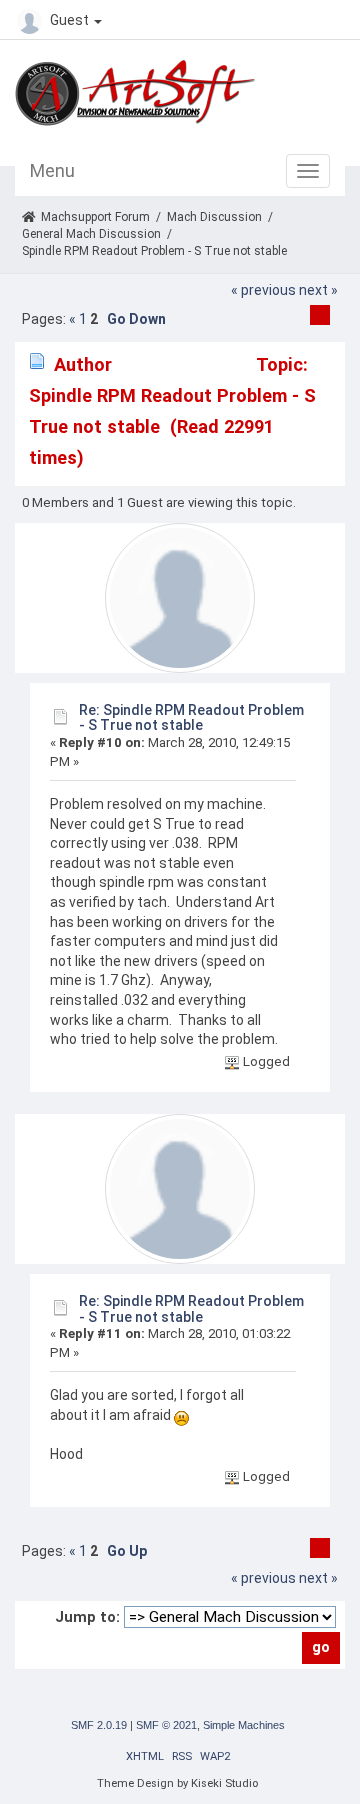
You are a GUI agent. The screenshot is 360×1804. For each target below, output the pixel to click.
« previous (263, 290)
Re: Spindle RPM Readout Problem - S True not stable (191, 717)
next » (318, 290)
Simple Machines (244, 1725)
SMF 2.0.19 (99, 1725)
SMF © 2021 (166, 1725)
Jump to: (87, 1617)
